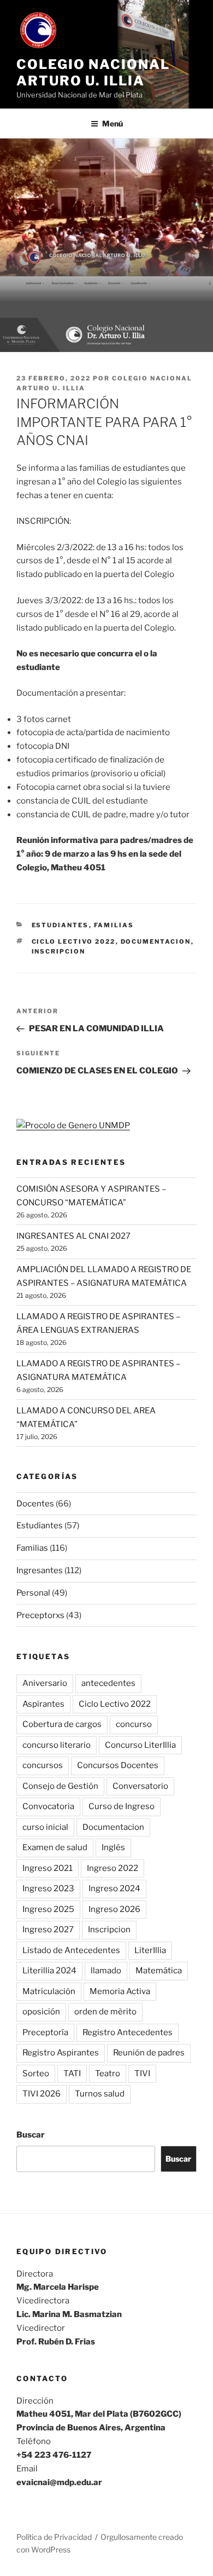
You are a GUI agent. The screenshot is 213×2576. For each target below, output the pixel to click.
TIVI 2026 (42, 2094)
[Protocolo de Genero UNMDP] (73, 1125)
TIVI (142, 2073)
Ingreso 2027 (48, 1930)
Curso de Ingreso (122, 1806)
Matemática (159, 1971)
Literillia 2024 (49, 1971)
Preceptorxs (40, 1615)
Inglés (113, 1847)
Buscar (31, 2135)
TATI (72, 2073)
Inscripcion (59, 951)
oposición (41, 2012)
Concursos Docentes (118, 1765)
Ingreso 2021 (48, 1868)
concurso (134, 1724)
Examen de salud (55, 1847)
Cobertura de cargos (62, 1724)
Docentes (35, 1504)
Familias (114, 925)
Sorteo (36, 2073)
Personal (33, 1593)
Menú (113, 123)
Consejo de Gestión (60, 1786)
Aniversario (45, 1683)
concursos (43, 1765)
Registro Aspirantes (61, 2053)
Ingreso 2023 (48, 1888)
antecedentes (108, 1683)
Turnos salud (100, 2094)
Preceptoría (45, 2032)
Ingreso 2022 (113, 1868)
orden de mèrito (105, 2012)
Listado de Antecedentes (71, 1950)
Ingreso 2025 (48, 1909)
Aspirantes (43, 1704)
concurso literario (57, 1745)
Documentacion (156, 942)
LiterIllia (150, 1950)
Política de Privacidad (54, 2537)
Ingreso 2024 (114, 1888)
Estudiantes (60, 925)
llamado (106, 1971)
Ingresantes (40, 1570)
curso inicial (45, 1827)
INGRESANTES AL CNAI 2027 (73, 1236)
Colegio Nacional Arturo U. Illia (93, 73)
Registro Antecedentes (128, 2032)
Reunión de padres (149, 2053)
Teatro (108, 2073)
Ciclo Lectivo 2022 (74, 942)
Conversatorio (140, 1786)
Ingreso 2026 (114, 1909)
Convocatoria (48, 1806)
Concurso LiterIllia (140, 1745)
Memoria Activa (120, 1991)
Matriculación (49, 1991)
